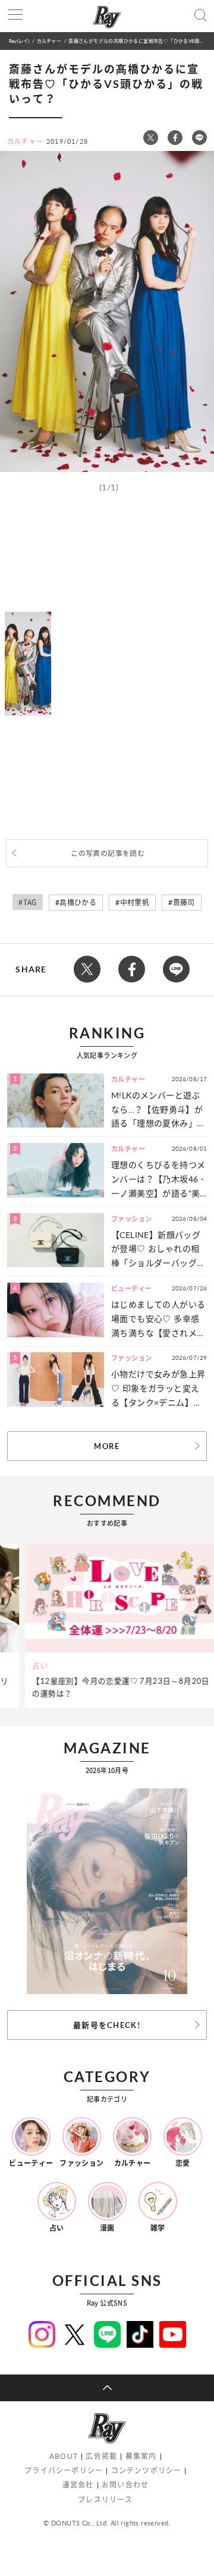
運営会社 (78, 2485)
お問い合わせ (125, 2485)
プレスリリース (105, 2500)
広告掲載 (101, 2456)
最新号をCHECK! (107, 2025)
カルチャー (49, 41)
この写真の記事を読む (108, 853)
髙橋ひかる (78, 903)
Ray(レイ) (19, 41)
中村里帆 (135, 903)
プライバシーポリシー (64, 2470)
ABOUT (64, 2456)
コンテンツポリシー (147, 2470)
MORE (107, 1446)
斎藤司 (184, 903)
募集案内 (141, 2456)
